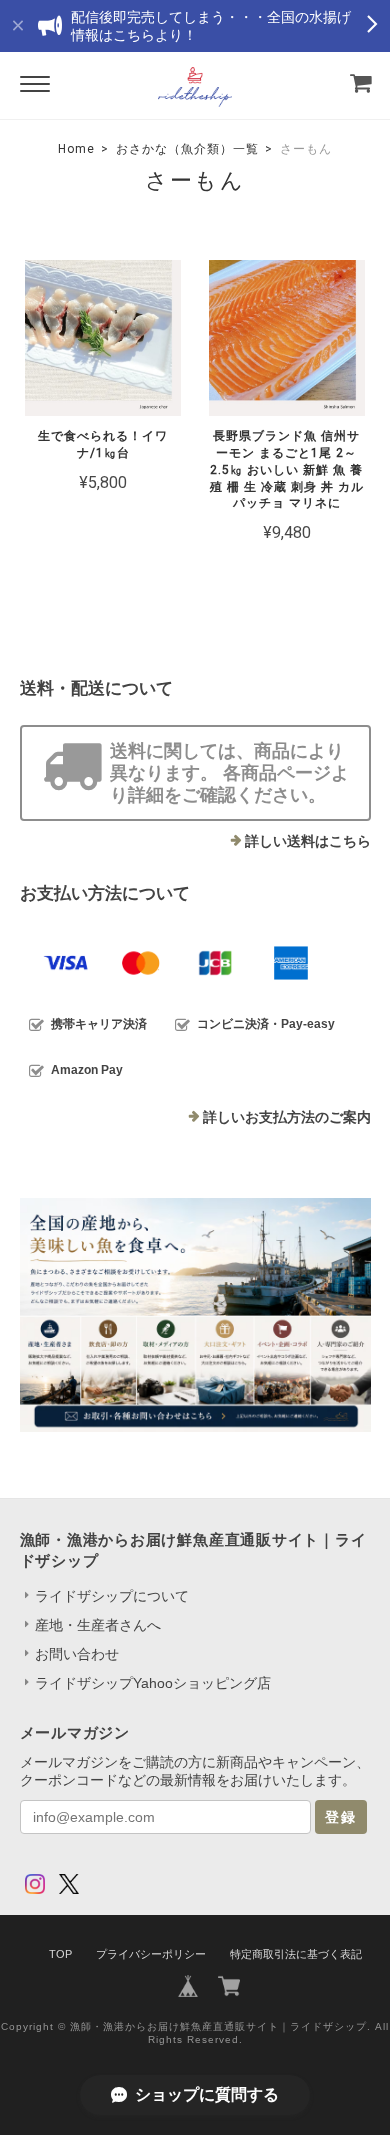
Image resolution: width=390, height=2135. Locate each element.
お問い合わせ (77, 1654)
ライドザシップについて (112, 1596)
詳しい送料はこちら (308, 841)
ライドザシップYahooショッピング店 (153, 1683)
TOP (60, 1954)
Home (76, 149)
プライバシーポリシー (151, 1954)
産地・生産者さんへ (98, 1625)
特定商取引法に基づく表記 (296, 1954)
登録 (341, 1817)
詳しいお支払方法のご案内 (287, 1117)
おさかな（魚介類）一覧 (187, 149)
